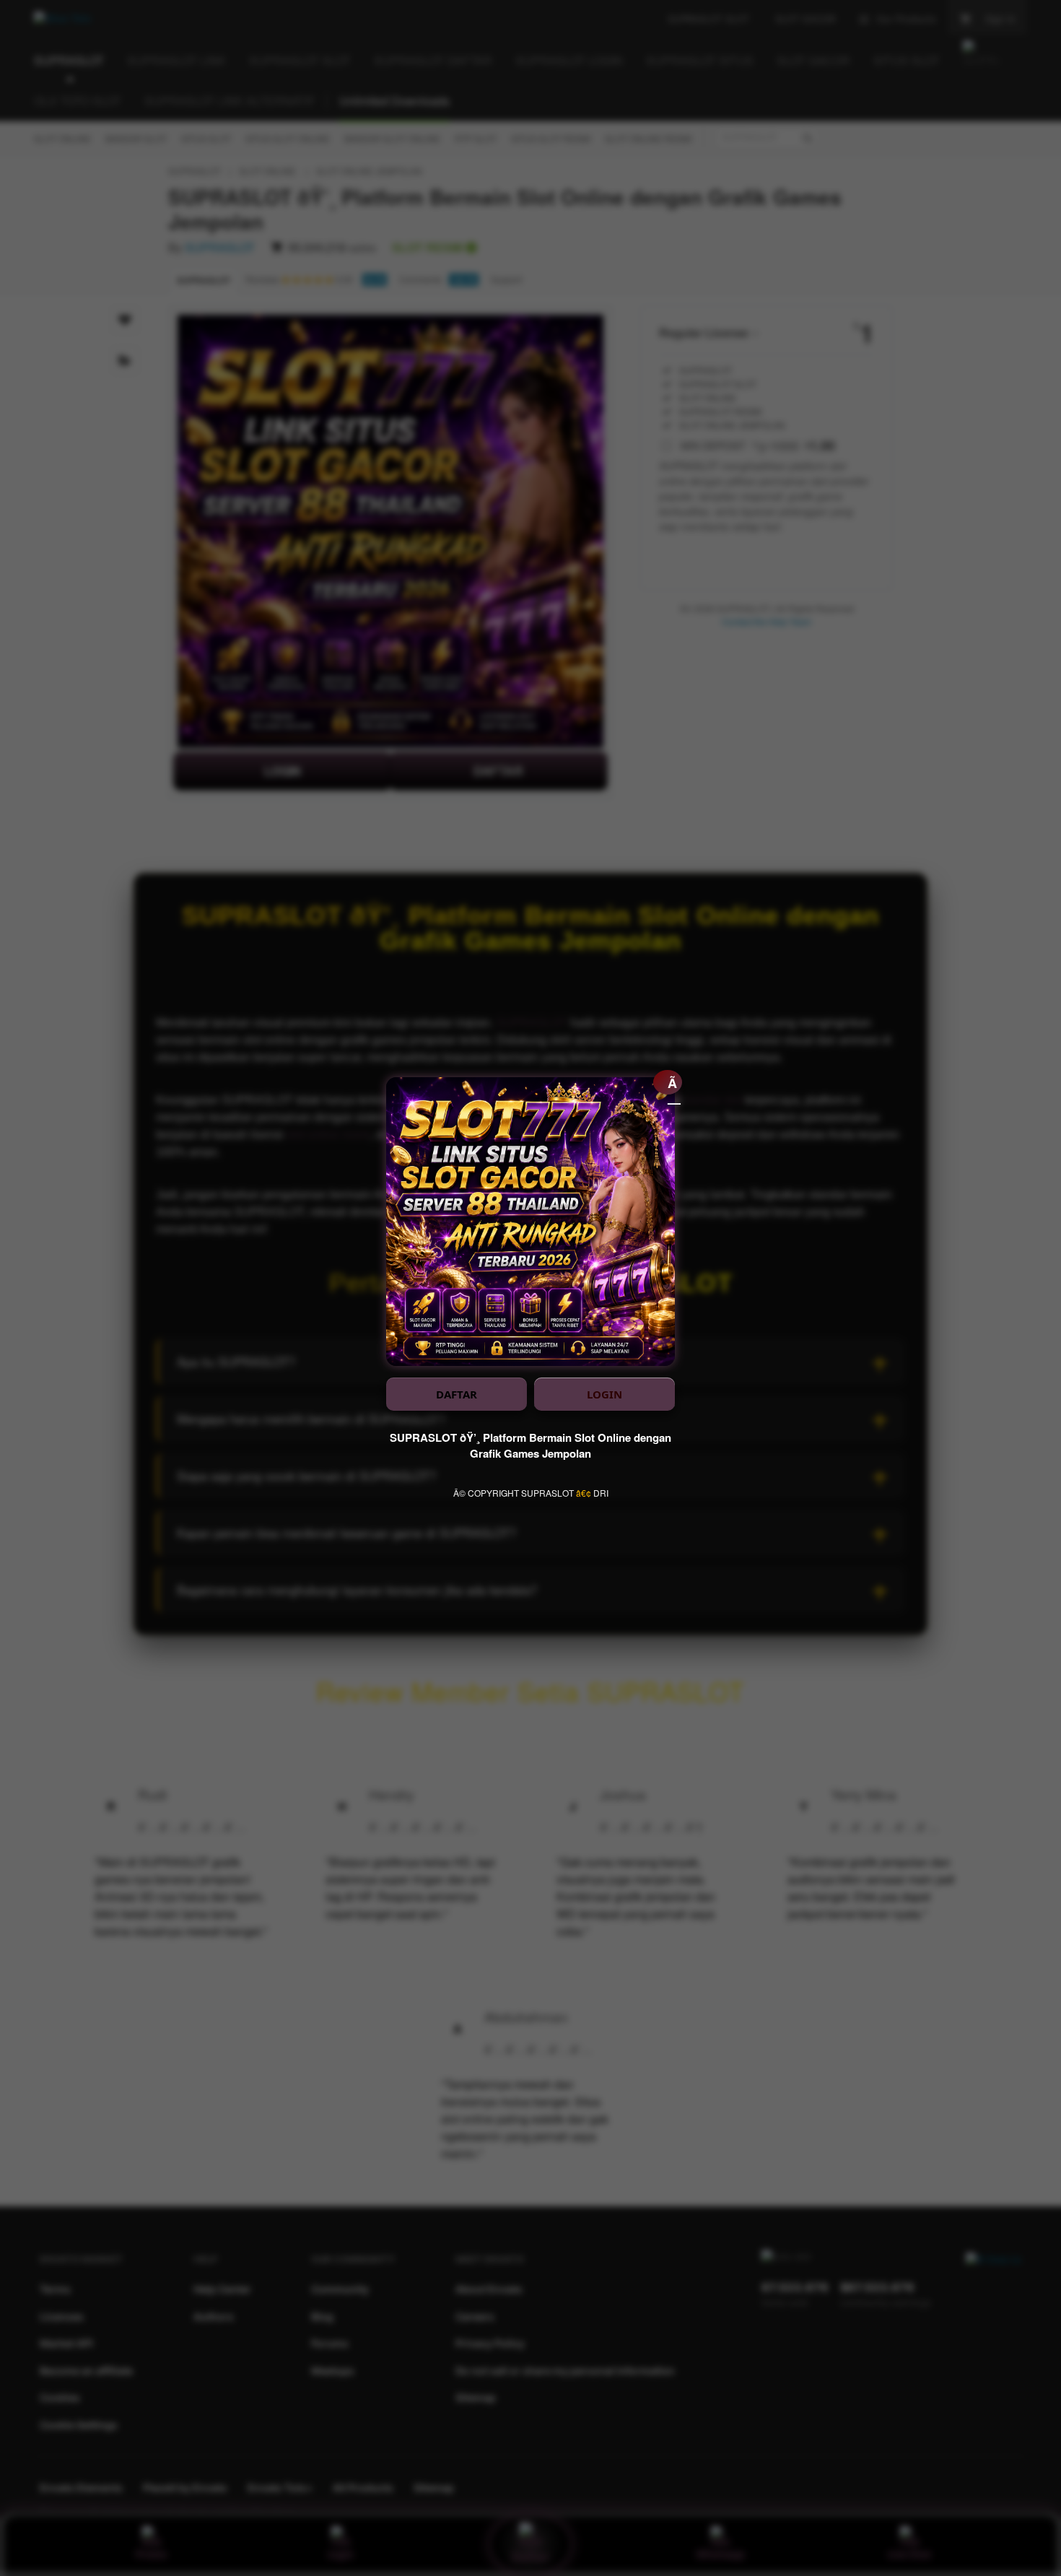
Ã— (674, 1084)
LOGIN (604, 1394)
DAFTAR (457, 1394)
